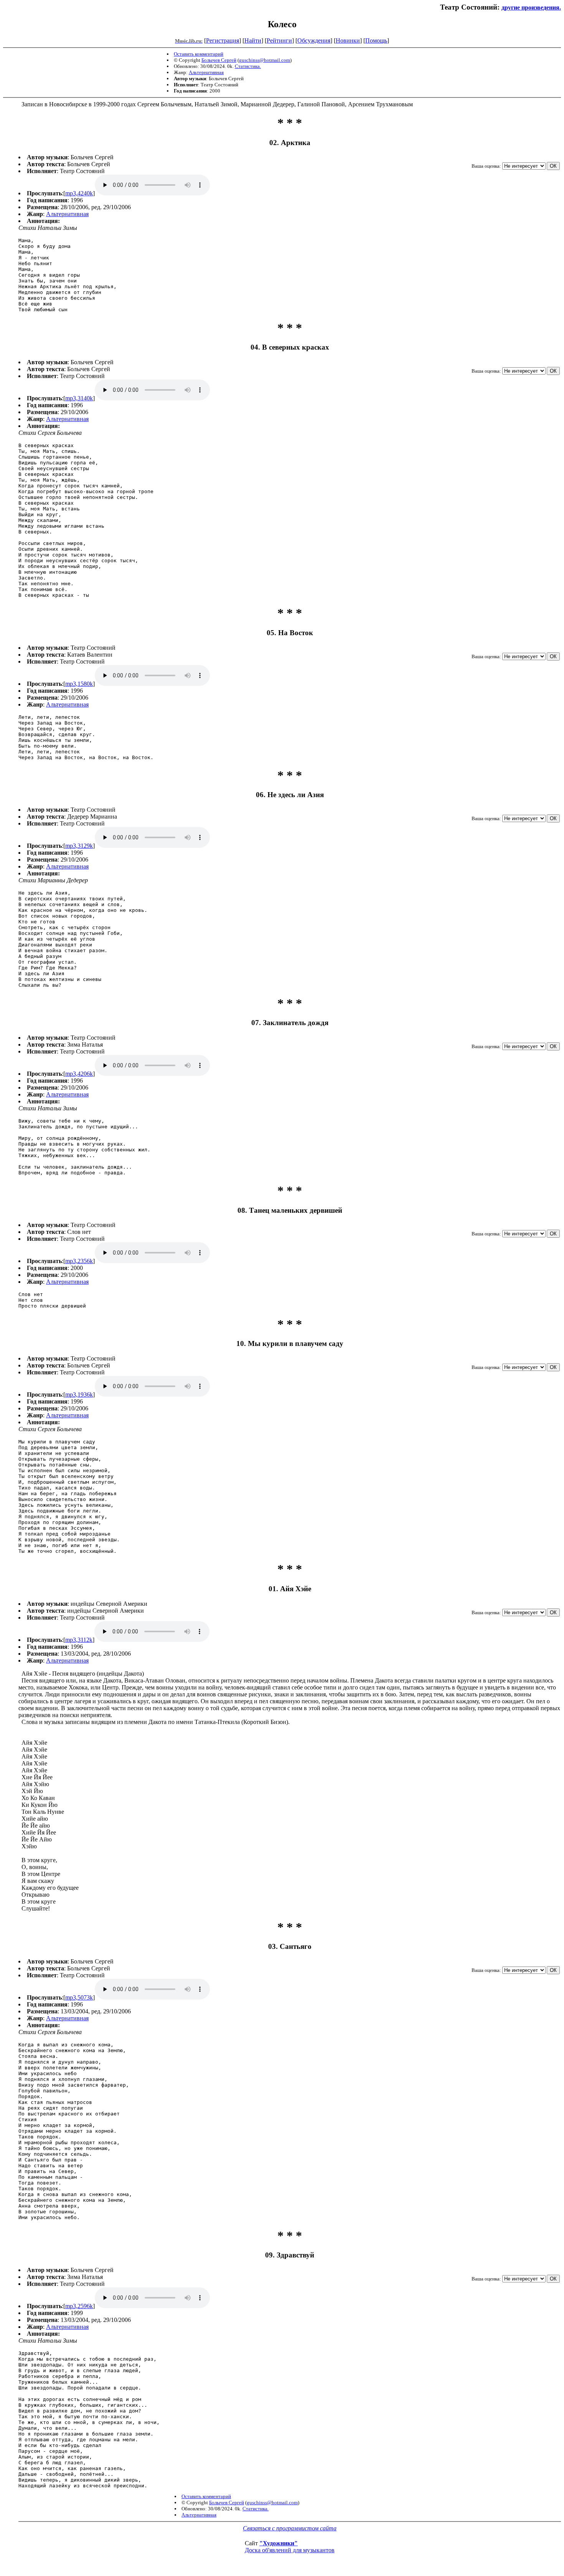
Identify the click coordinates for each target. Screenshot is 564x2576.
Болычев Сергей (219, 60)
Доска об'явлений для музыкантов (290, 2550)
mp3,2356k (79, 1261)
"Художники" (279, 2543)
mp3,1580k (79, 684)
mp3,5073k (79, 1997)
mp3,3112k (79, 1640)
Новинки (348, 40)
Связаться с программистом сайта (290, 2528)
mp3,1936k (79, 1395)
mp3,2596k (79, 2306)
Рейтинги (279, 40)
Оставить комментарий (199, 54)
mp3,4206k (79, 1074)
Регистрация (223, 40)
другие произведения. (531, 7)
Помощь (376, 40)
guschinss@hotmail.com (265, 60)
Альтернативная (206, 72)
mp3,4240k (79, 193)
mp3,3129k (79, 846)
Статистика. (248, 66)
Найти (253, 40)
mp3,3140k (79, 398)
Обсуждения (314, 40)
